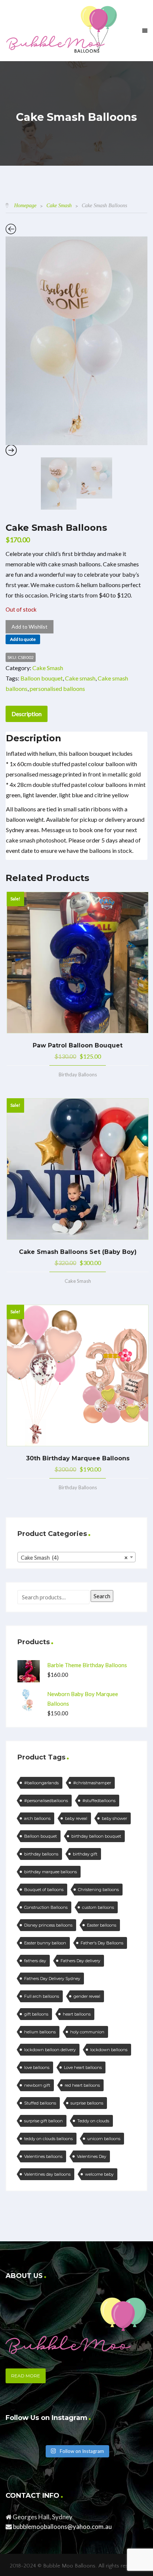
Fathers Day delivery (80, 1961)
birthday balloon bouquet (96, 1836)
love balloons (37, 2067)
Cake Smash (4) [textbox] (74, 1557)
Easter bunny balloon (45, 1943)
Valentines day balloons (47, 2174)
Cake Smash (59, 206)
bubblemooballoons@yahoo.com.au (62, 2527)
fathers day (35, 1961)
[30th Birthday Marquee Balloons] (78, 1375)
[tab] (27, 714)
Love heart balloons (83, 2067)
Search (102, 1596)
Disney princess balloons (48, 1925)
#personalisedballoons (46, 1801)
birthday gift (85, 1854)
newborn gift (37, 2085)
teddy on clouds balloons (48, 2139)
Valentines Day (92, 2156)
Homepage (25, 206)
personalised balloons (57, 688)
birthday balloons (41, 1854)
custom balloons (98, 1907)
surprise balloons (87, 2103)
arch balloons (37, 1818)
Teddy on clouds (93, 2121)
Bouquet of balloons (44, 1890)
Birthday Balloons (78, 1075)
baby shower (114, 1818)
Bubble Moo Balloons (69, 2566)
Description (27, 714)
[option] (76, 341)
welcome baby (99, 2174)
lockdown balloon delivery (50, 2050)
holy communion (87, 2032)
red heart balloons (82, 2085)
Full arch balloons (42, 1996)
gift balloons (36, 2014)
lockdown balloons (109, 2050)
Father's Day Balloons (102, 1943)
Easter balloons (102, 1925)
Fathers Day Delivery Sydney (52, 1979)
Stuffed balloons (40, 2103)
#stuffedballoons (99, 1801)
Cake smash (80, 678)
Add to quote (23, 639)
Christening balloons (98, 1890)
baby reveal (76, 1818)
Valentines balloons (43, 2156)
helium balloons (40, 2032)
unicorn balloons (104, 2139)
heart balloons (77, 2014)
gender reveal (87, 1996)
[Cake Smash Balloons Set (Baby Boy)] (78, 1169)
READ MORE (26, 2376)
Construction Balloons (46, 1907)
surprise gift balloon (43, 2121)
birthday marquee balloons (51, 1872)
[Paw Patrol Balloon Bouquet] (78, 963)
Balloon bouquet (42, 678)
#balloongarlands (41, 1783)
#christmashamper (92, 1783)
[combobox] (76, 1557)
